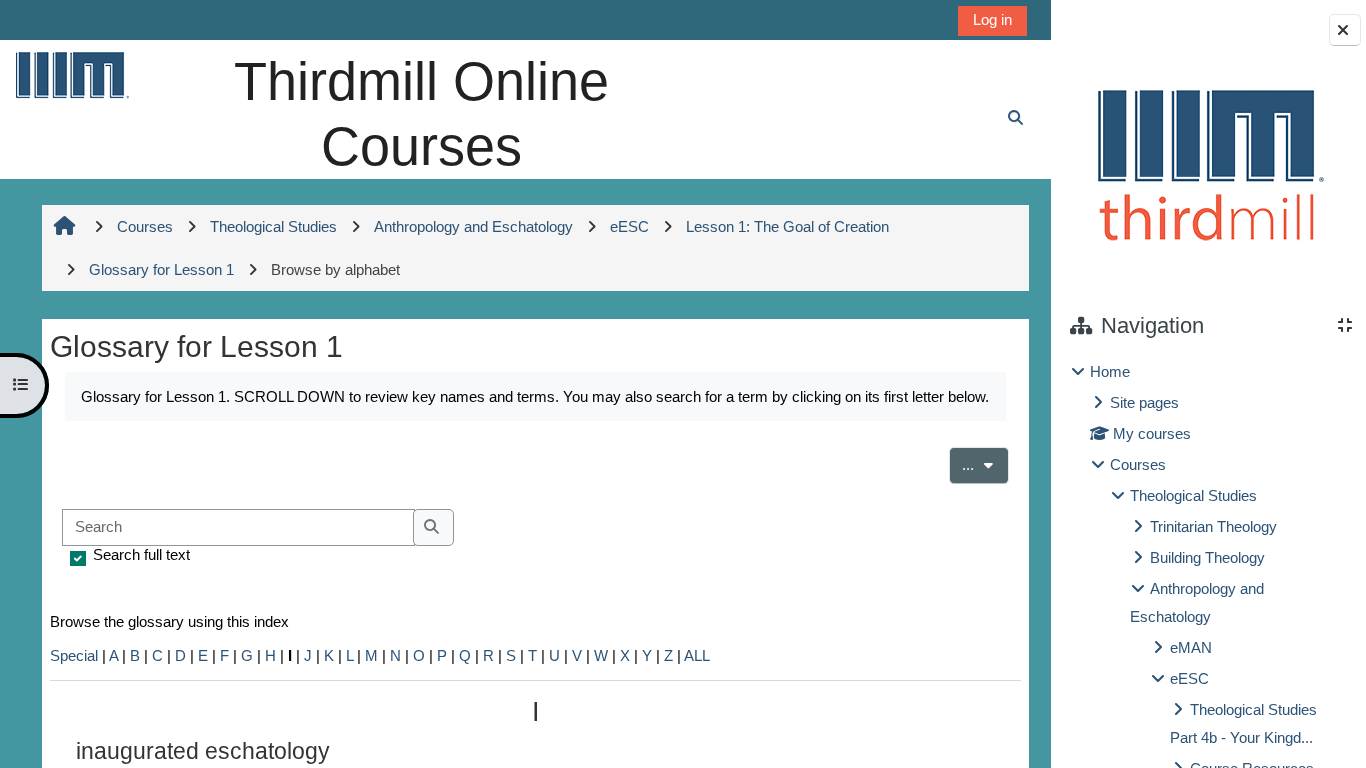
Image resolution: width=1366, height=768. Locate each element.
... (985, 464)
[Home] (71, 74)
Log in (992, 19)
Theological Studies (1193, 495)
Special (74, 655)
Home (1110, 371)
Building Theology (1207, 557)
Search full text (141, 554)
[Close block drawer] (1345, 30)
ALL (697, 655)
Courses (1138, 464)
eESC (1189, 678)
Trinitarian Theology (1213, 526)
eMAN (1191, 647)
